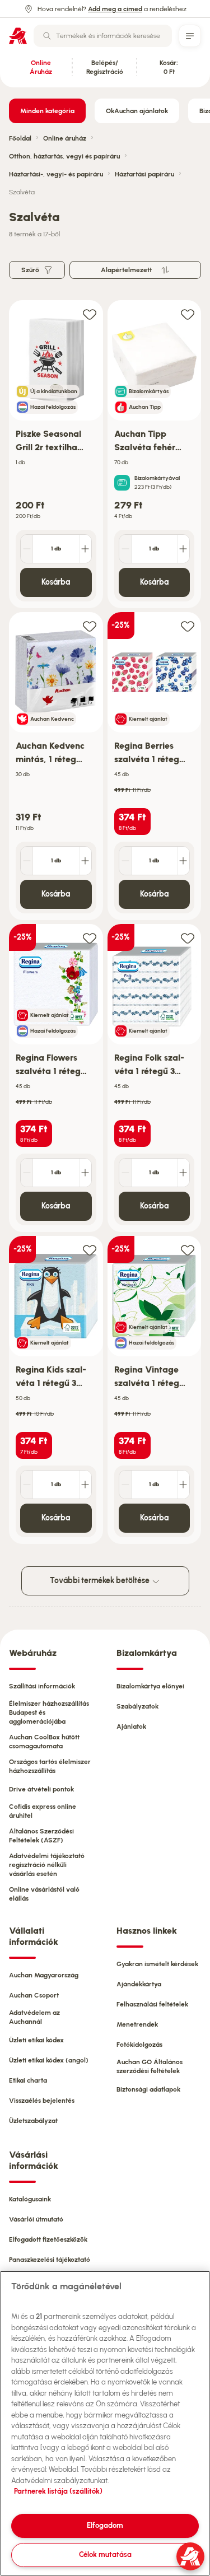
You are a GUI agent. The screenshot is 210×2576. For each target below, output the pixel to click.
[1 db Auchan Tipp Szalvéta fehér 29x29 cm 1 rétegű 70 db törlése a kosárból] (125, 549)
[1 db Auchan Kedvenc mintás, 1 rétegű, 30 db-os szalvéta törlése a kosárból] (27, 861)
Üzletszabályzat (33, 2121)
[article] (56, 454)
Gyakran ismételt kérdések (157, 1964)
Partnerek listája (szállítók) (58, 2491)
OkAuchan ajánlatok (137, 111)
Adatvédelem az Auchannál (34, 2017)
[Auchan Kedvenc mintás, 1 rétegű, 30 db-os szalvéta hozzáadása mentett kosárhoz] (90, 626)
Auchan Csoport (34, 1995)
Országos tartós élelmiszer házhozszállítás (50, 1766)
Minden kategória (47, 111)
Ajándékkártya (139, 1984)
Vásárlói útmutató (36, 2219)
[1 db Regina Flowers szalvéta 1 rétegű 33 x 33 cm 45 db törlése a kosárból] (27, 1173)
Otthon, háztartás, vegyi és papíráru (64, 156)
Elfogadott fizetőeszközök (48, 2239)
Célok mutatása (105, 2554)
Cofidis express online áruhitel (43, 1811)
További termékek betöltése (101, 1581)
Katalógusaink (30, 2199)
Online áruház (65, 138)
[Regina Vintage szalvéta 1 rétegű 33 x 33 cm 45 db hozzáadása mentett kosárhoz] (188, 1250)
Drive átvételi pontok (41, 1789)
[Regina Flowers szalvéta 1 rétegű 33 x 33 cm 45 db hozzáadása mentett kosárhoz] (90, 938)
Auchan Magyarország (44, 1975)
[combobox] (103, 36)
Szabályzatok (137, 1706)
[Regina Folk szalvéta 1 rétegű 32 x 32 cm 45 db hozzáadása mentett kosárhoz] (188, 938)
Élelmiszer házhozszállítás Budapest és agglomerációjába (49, 1712)
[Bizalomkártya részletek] (122, 483)
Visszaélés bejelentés (42, 2101)
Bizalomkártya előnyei (150, 1686)
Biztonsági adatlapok (148, 2089)
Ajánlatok (131, 1726)
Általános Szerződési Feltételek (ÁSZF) (41, 1836)
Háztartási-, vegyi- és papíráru (56, 174)
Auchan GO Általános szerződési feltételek (150, 2066)
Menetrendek (137, 2024)
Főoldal (20, 138)
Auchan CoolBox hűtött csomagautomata (44, 1742)
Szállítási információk (42, 1686)
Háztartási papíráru (144, 174)
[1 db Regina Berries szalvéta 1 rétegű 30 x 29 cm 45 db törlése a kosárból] (125, 861)
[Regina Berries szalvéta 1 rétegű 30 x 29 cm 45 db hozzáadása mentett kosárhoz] (188, 626)
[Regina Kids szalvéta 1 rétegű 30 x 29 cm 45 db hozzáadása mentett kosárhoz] (90, 1250)
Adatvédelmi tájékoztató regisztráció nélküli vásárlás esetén (47, 1865)
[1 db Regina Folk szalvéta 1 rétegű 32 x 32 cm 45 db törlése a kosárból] (125, 1173)
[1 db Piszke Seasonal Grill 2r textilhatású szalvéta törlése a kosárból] (27, 549)
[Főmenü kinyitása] (190, 36)
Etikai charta (28, 2080)
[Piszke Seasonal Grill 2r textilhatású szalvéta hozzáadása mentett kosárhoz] (90, 314)
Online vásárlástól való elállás (44, 1894)
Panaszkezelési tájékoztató (50, 2260)
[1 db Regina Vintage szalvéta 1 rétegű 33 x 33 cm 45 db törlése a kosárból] (125, 1485)
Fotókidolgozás (139, 2045)
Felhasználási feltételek (152, 2004)
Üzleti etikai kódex (36, 2040)
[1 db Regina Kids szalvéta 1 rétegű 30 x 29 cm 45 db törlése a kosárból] (27, 1485)
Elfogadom (105, 2525)
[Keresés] (47, 36)
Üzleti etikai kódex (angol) (49, 2060)
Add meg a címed (115, 9)
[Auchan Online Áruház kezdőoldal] (18, 36)
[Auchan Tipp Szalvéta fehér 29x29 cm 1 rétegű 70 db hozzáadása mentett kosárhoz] (188, 314)
